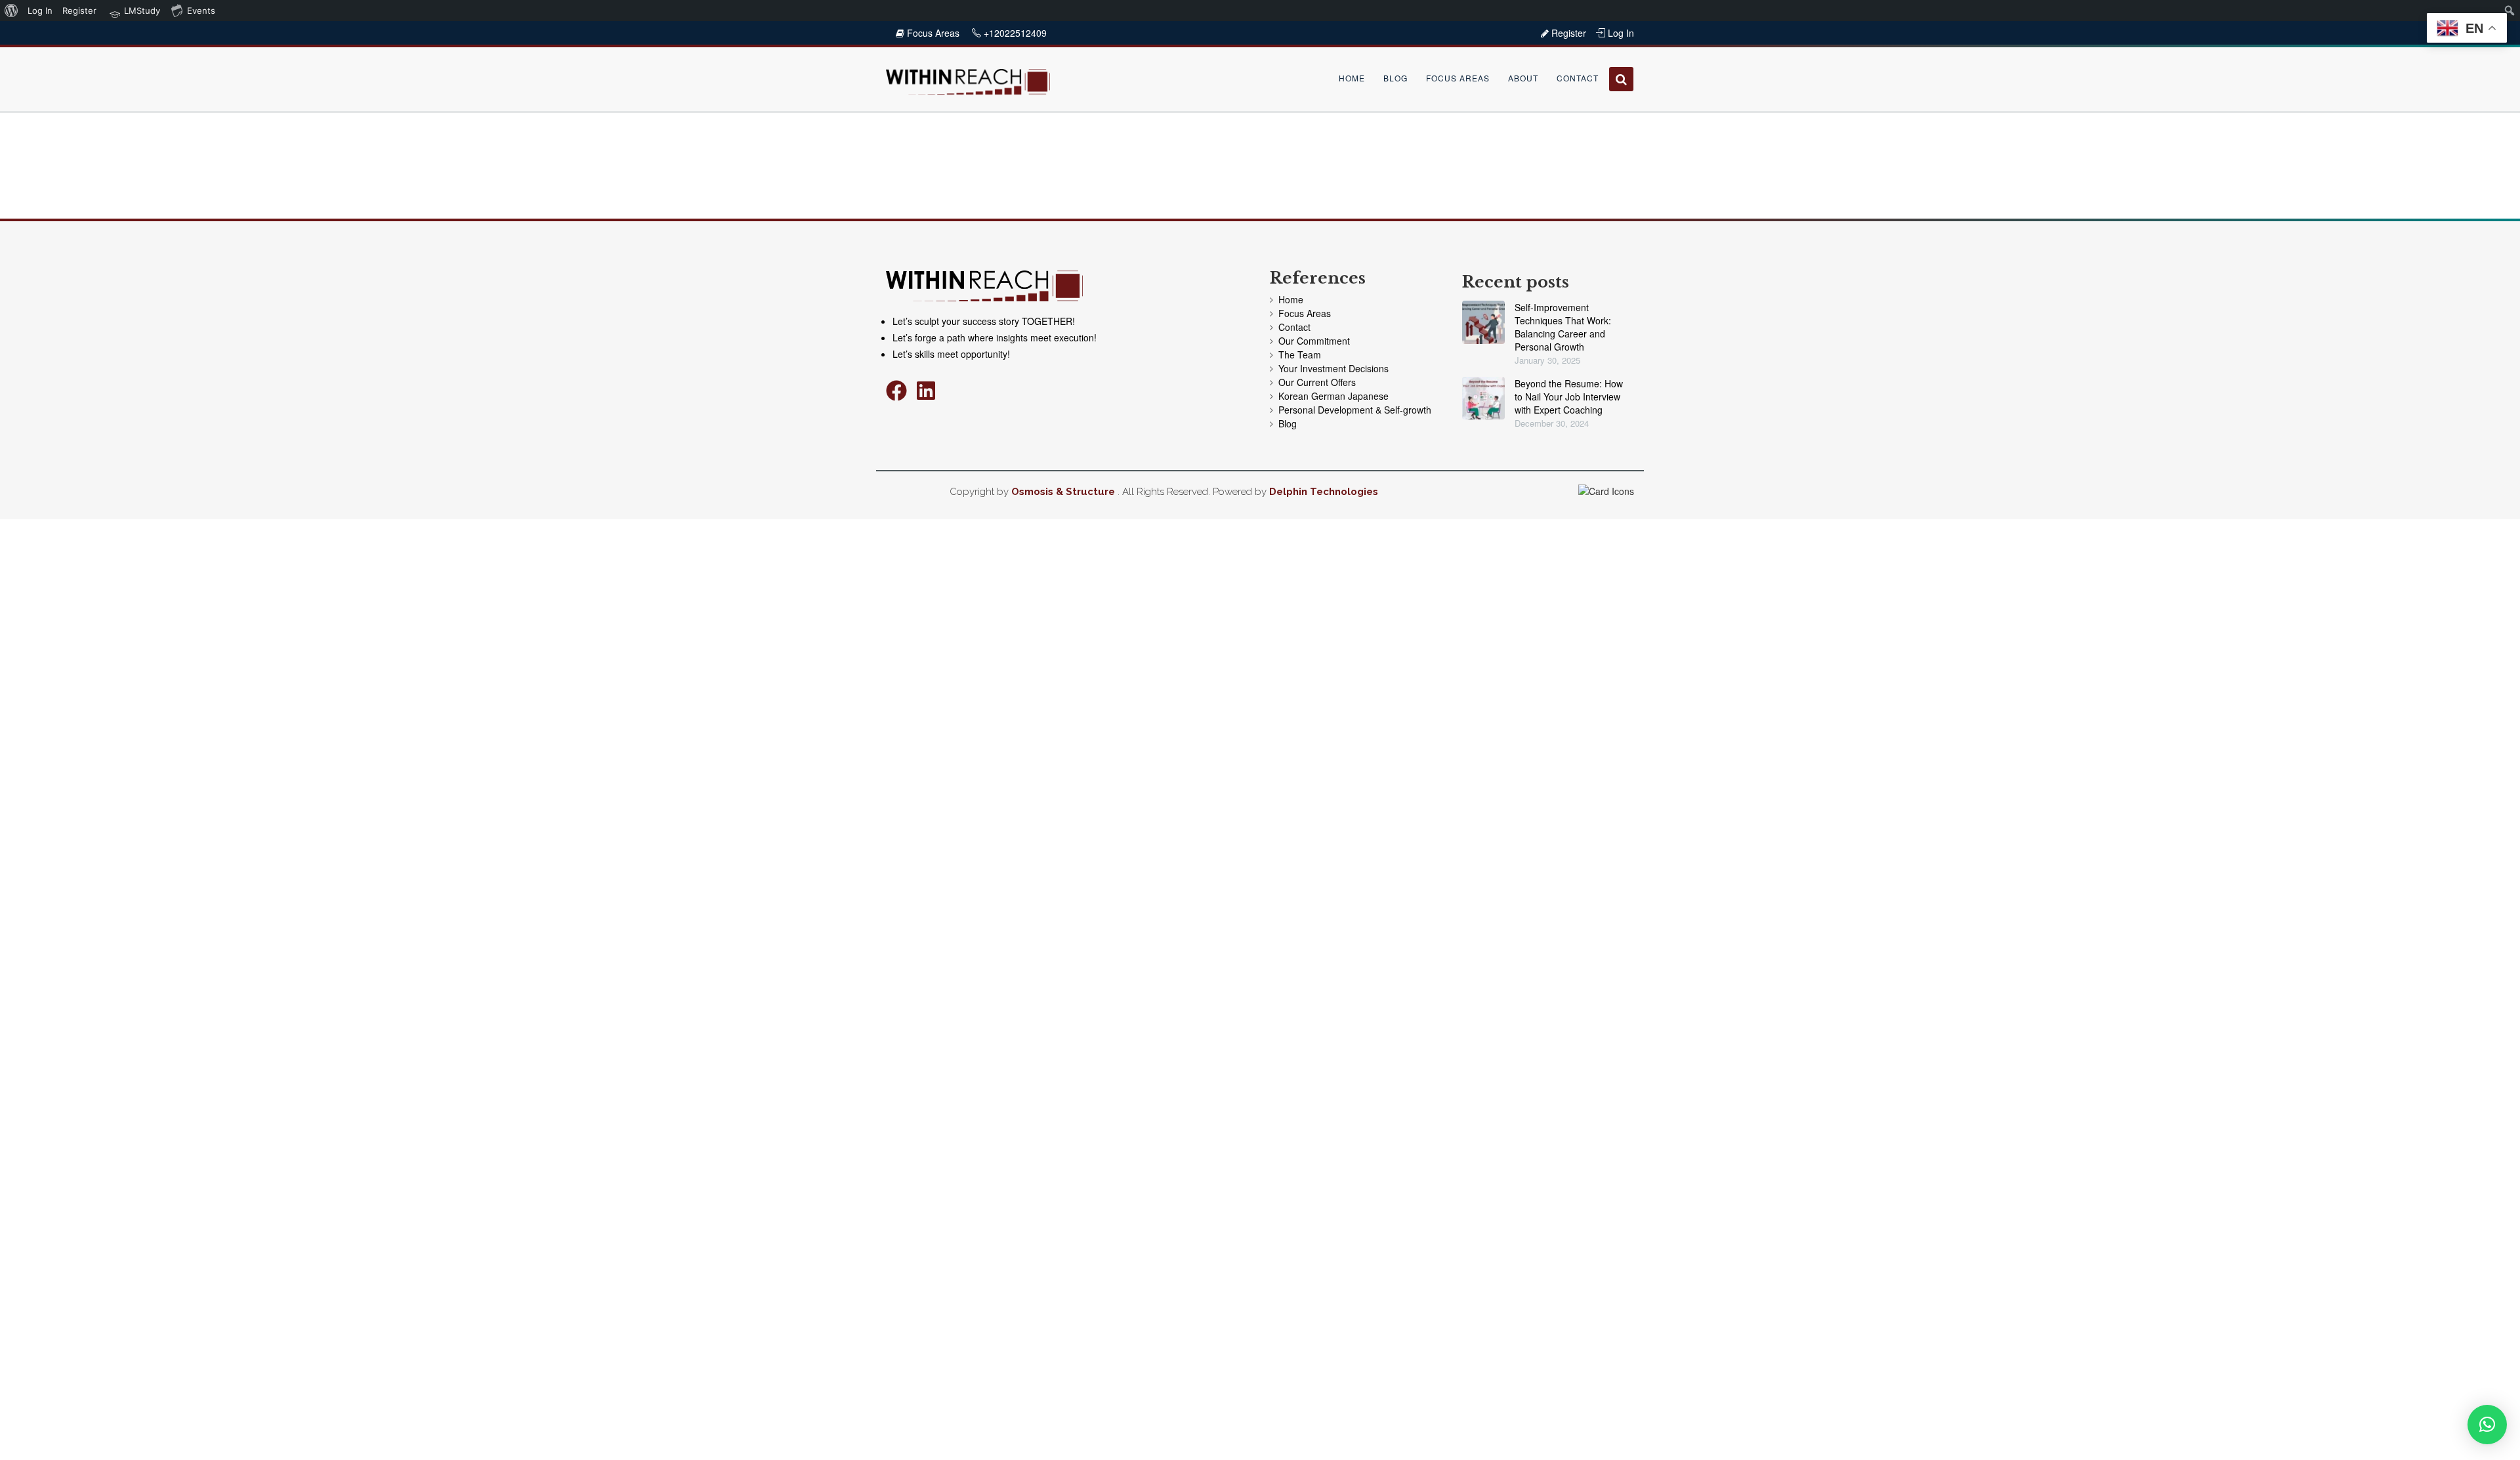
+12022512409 (1014, 33)
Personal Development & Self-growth (1355, 410)
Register (1567, 33)
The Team (1300, 354)
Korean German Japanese (1333, 396)
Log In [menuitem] (40, 11)
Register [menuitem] (79, 11)
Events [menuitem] (201, 11)
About (1523, 78)
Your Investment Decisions (1333, 368)
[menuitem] (11, 11)
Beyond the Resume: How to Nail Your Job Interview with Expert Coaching (1569, 397)
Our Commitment (1314, 341)
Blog (1396, 78)
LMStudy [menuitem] (141, 11)
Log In (1620, 33)
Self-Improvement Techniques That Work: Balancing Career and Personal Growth (1563, 327)
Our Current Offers (1317, 382)
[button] (2487, 1425)
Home (1352, 78)
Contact (1578, 78)
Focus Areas (933, 33)
